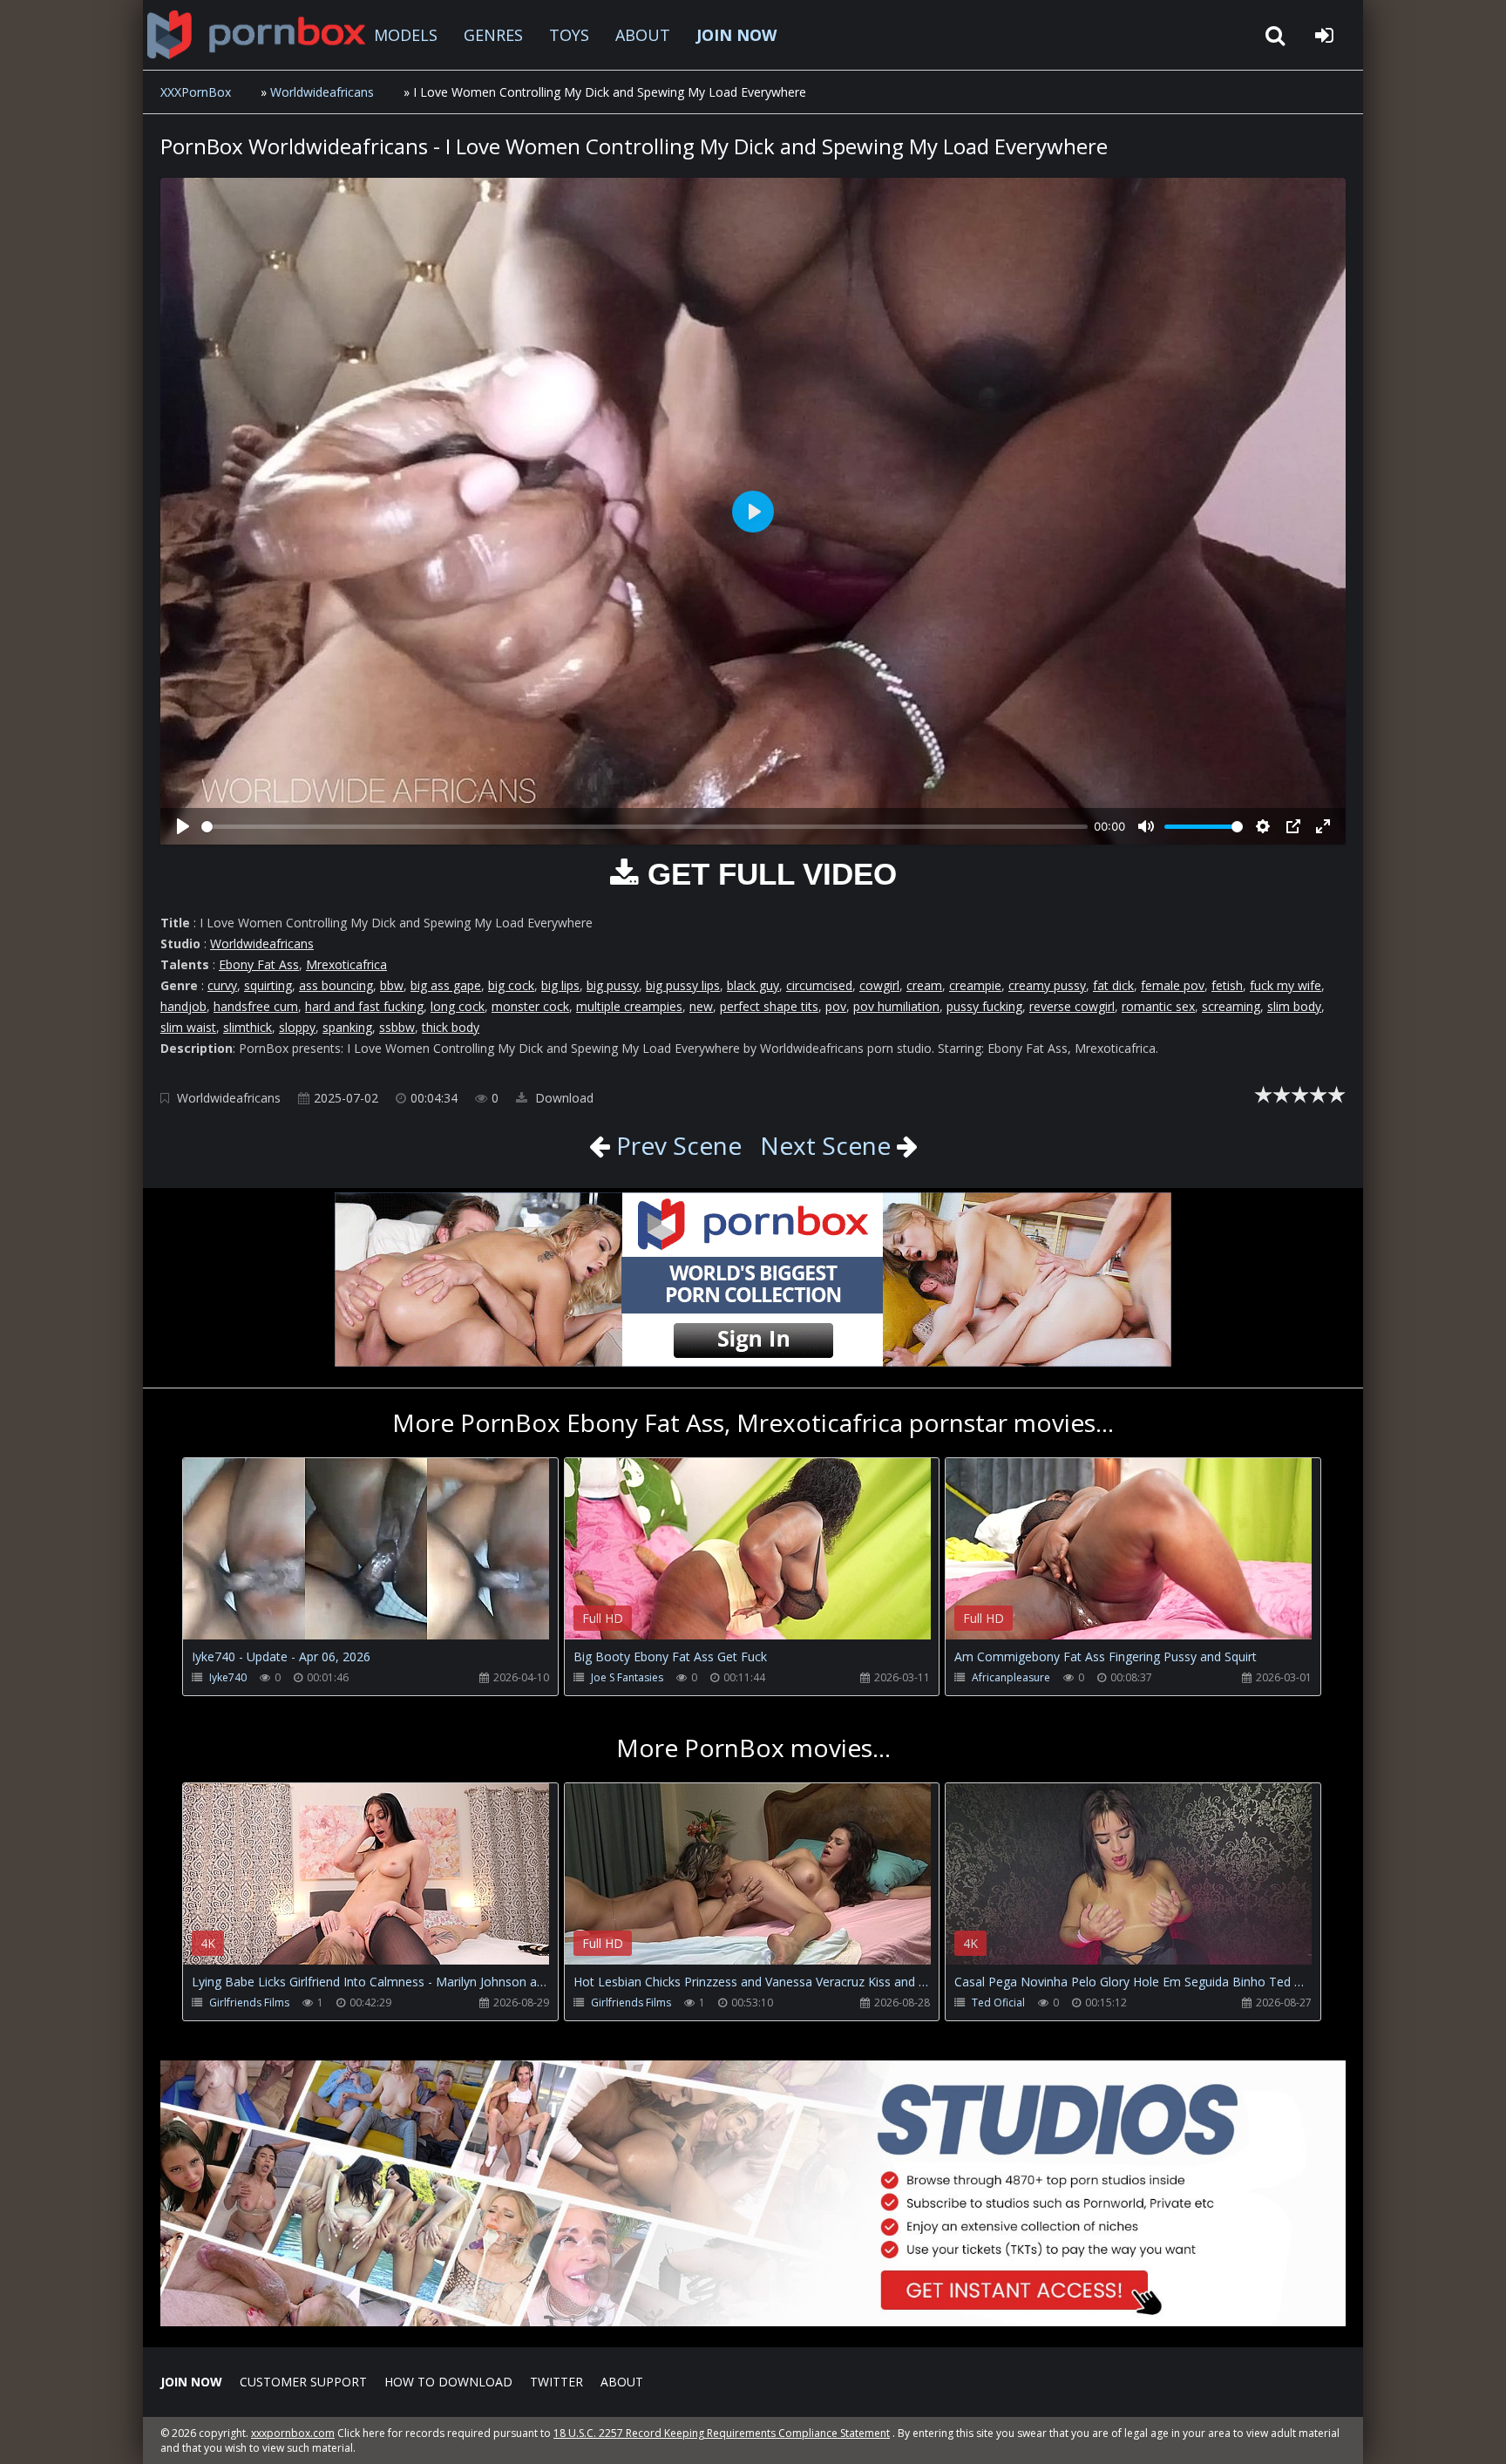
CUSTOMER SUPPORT (303, 2382)
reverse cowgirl (1072, 1006)
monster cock (530, 1006)
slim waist (188, 1027)
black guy (753, 985)
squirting (268, 985)
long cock (458, 1006)
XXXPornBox (196, 92)
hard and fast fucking (364, 1006)
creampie (975, 985)
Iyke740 (228, 1677)
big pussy (613, 985)
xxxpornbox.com (293, 2433)
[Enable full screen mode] (1323, 826)
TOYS (569, 35)
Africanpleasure (1011, 1677)
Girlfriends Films (249, 2002)
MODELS (406, 35)
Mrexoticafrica (346, 964)
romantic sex (1158, 1006)
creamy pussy (1047, 985)
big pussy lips (683, 985)
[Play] (183, 826)
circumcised (819, 985)
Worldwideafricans (322, 92)
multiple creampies (629, 1006)
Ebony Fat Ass (259, 964)
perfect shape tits (769, 1006)
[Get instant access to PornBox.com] (753, 2321)
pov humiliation (896, 1006)
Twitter (556, 2382)
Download (563, 1098)
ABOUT (643, 35)
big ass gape (446, 985)
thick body (451, 1027)
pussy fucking (984, 1006)
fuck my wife (1286, 985)
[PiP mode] (1293, 826)
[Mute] (1146, 826)
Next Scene (825, 1145)
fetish (1227, 985)
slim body (1294, 1006)
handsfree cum (256, 1006)
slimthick (248, 1027)
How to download (448, 2382)
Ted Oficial (998, 2002)
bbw (392, 985)
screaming (1231, 1006)
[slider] (644, 827)
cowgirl (879, 985)
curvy (222, 985)
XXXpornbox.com (256, 35)
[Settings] (1263, 826)
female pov (1173, 985)
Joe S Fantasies (627, 1677)
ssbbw (397, 1027)
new (701, 1006)
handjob (183, 1006)
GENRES (493, 35)
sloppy (297, 1027)
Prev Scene (676, 1145)
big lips (560, 985)
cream (924, 985)
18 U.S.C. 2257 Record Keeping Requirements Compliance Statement (722, 2433)
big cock (511, 985)
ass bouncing (336, 985)
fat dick (1113, 985)
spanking (347, 1027)
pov (836, 1006)
